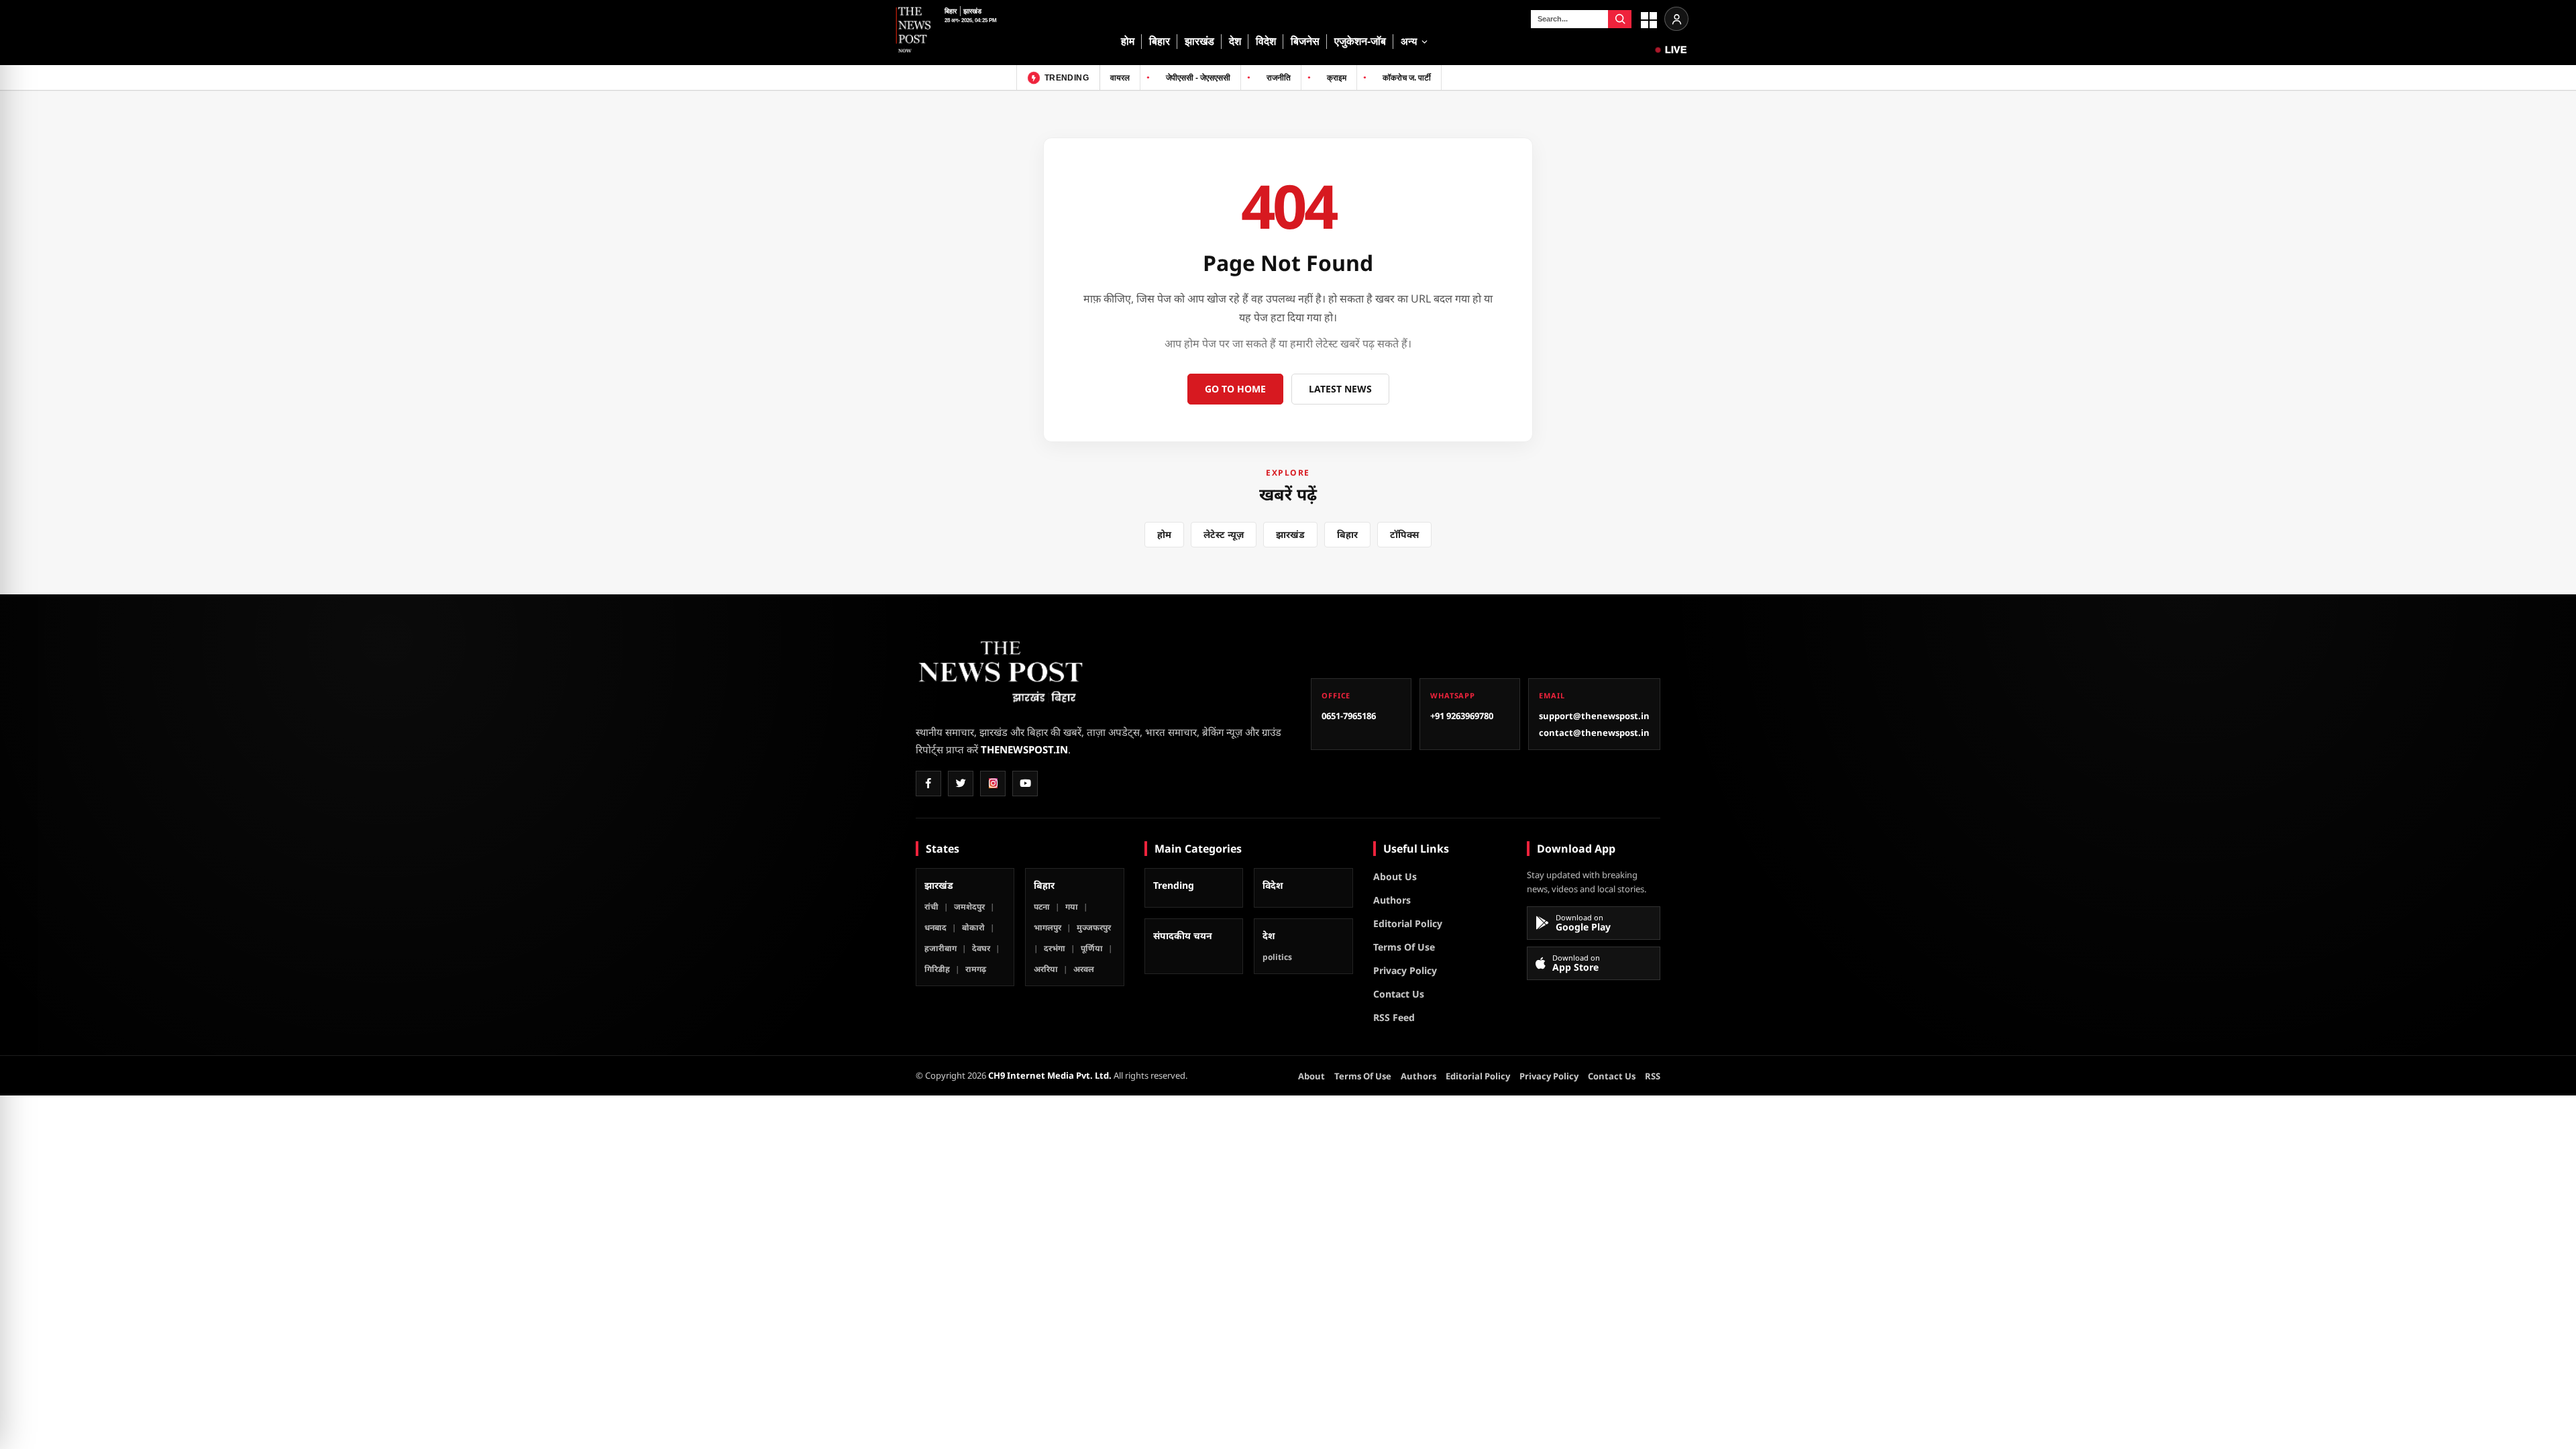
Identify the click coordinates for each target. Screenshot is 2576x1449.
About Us (1395, 876)
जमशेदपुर (969, 907)
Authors (1392, 900)
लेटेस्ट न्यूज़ (1224, 534)
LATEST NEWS (1340, 389)
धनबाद (935, 927)
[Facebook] (928, 784)
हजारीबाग (941, 948)
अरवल (1084, 969)
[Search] (1620, 19)
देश (1235, 41)
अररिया (1046, 969)
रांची (931, 907)
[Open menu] (1648, 19)
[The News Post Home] (914, 32)
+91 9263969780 (1462, 716)
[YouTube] (1025, 784)
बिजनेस (1305, 41)
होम (1128, 41)
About (1311, 1076)
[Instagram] (993, 784)
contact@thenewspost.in (1594, 733)
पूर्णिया (1092, 948)
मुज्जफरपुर (1094, 927)
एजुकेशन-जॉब (1360, 41)
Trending (1174, 885)
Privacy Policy (1405, 970)
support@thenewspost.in (1594, 716)
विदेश (1266, 41)
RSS (1653, 1076)
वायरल (1120, 78)
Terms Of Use (1404, 947)
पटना (1042, 907)
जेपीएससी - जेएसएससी (1198, 78)
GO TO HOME (1235, 389)
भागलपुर (1048, 927)
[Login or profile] (1676, 19)
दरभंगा (1055, 948)
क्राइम (1337, 78)
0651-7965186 (1349, 716)
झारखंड (973, 11)
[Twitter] (961, 784)
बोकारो (973, 927)
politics (1277, 957)
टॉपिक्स (1404, 534)
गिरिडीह (937, 969)
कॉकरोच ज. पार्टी (1407, 78)
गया (1072, 907)
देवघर (981, 948)
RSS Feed (1394, 1017)
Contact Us (1399, 994)
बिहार (951, 11)
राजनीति (1279, 78)
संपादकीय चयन (1183, 935)
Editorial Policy (1408, 923)
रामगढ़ (976, 969)
